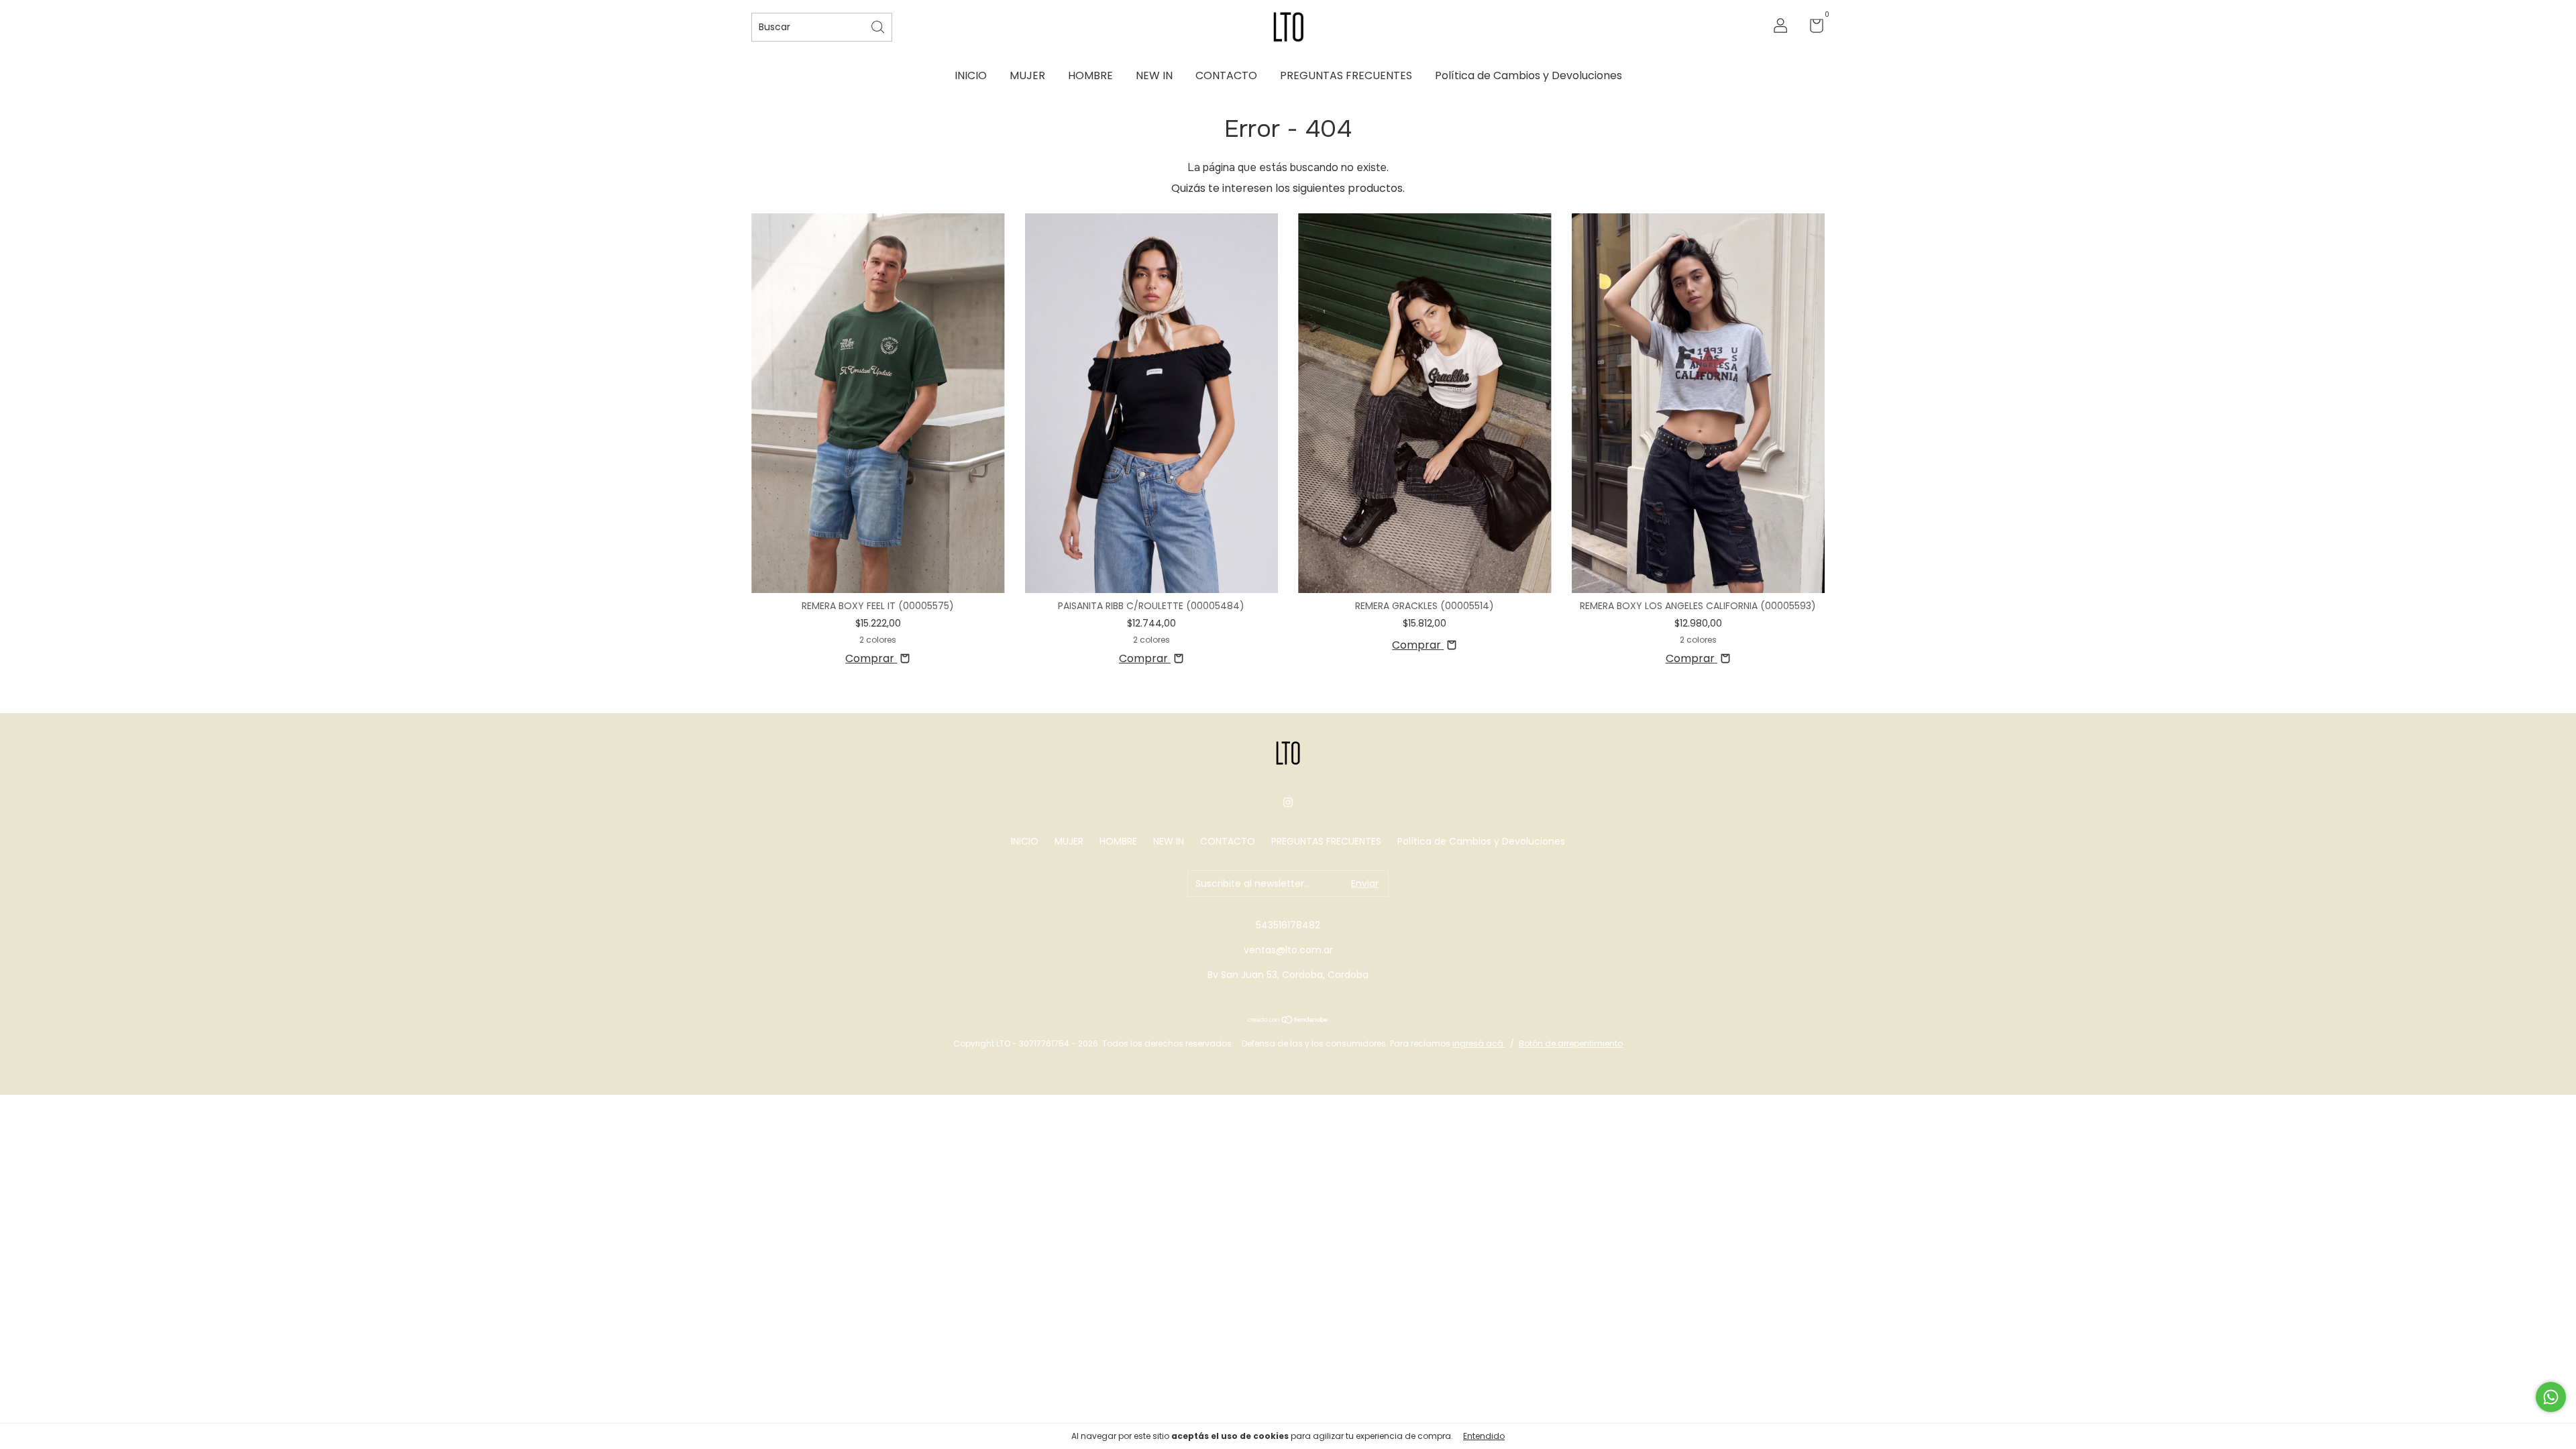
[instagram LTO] (1288, 802)
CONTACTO (1226, 75)
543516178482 (1288, 925)
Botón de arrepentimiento (1571, 1043)
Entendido (1484, 1436)
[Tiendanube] (1288, 1021)
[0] (1812, 28)
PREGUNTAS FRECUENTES (1346, 75)
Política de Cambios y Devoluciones (1528, 75)
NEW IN (1154, 75)
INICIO (971, 75)
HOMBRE (1090, 75)
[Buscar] (879, 26)
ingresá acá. (1479, 1043)
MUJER (1027, 75)
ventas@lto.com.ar (1288, 950)
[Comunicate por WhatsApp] (2551, 1397)
